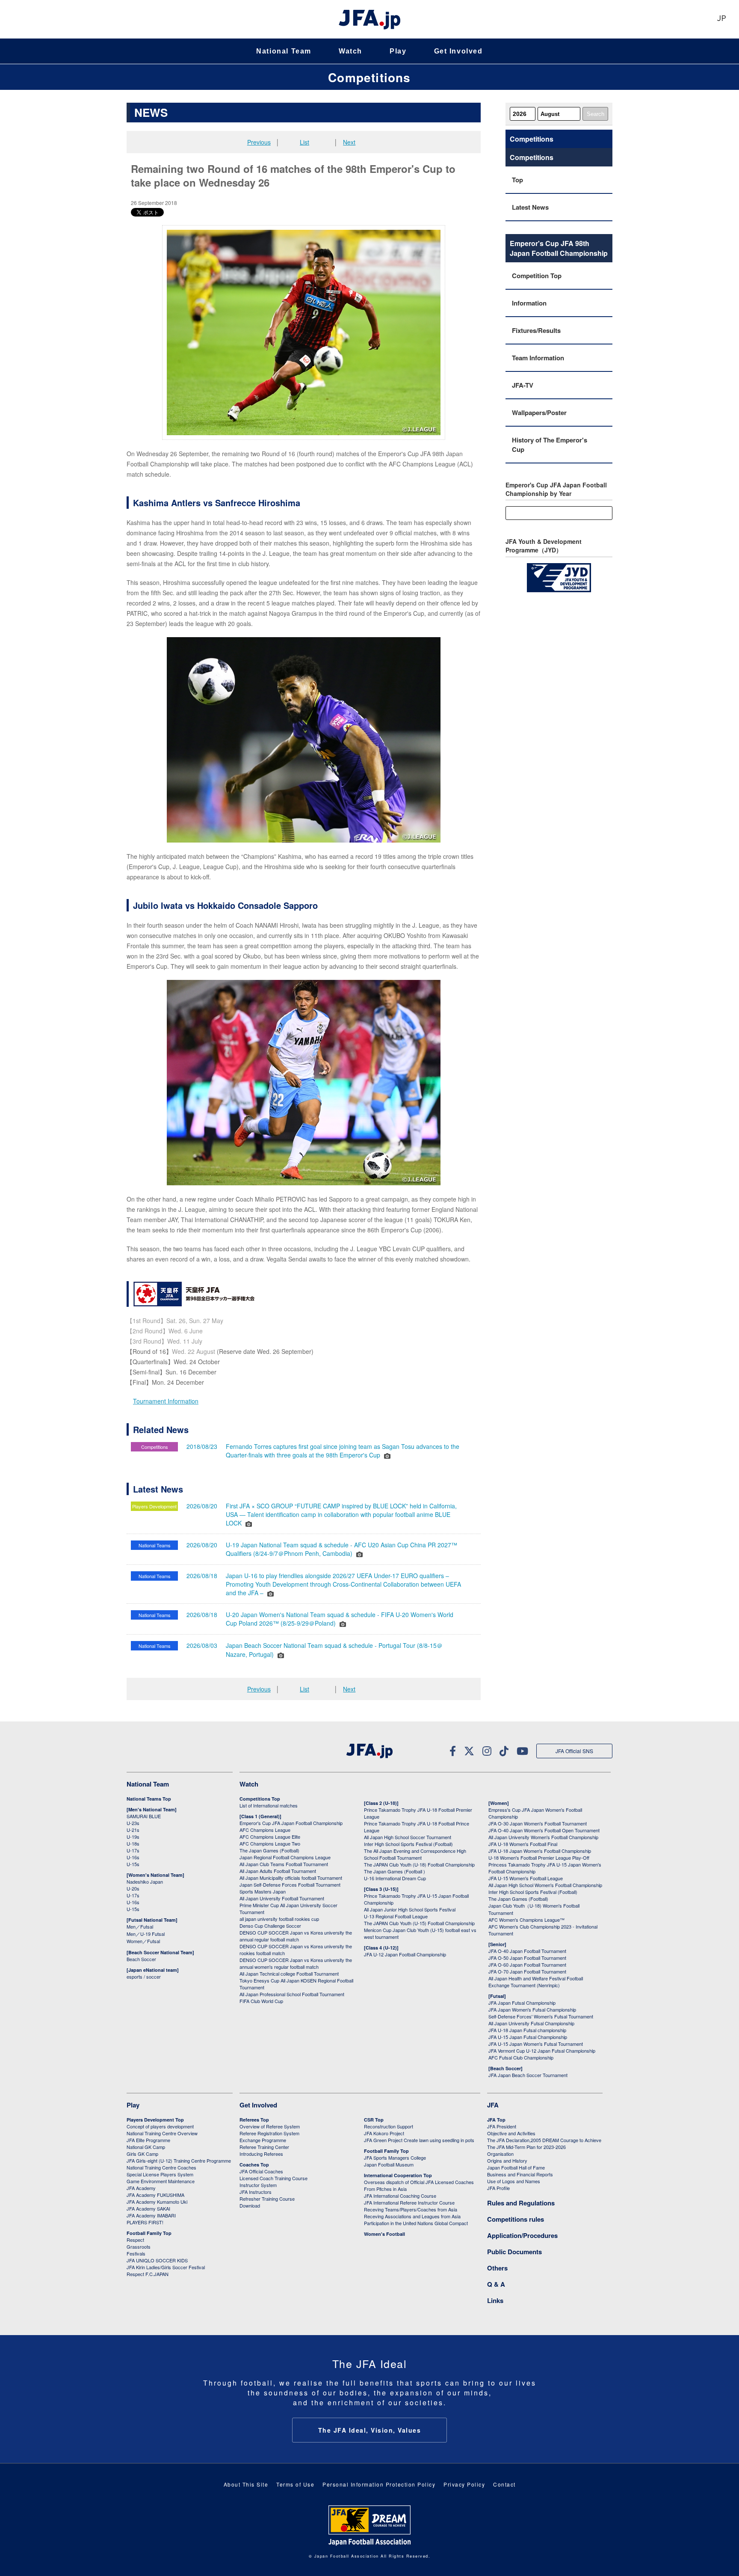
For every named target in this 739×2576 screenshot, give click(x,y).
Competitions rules (516, 2219)
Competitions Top (260, 1799)
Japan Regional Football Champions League (285, 1857)
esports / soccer (144, 1977)
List (304, 142)
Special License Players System (160, 2174)
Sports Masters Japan (263, 1891)
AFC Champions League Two (270, 1843)
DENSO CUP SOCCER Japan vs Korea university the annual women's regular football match (296, 1963)
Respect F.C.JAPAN (148, 2274)
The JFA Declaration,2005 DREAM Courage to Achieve (544, 2140)
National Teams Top (149, 1799)
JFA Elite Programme (148, 2140)
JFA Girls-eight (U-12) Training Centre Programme (179, 2161)
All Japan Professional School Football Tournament (292, 1994)
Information (529, 303)
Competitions (369, 77)
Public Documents (514, 2252)
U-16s (133, 1857)
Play (398, 51)
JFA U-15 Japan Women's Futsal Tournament (536, 2044)
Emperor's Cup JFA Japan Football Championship (291, 1823)
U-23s (133, 1823)
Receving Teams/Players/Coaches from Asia (411, 2209)
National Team (284, 51)
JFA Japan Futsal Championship (522, 2003)
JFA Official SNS (574, 1751)
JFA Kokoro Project (384, 2133)
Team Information (538, 358)
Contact (504, 2484)
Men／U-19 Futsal (146, 1934)
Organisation (500, 2154)
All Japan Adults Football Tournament (278, 1871)
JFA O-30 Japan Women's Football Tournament (538, 1823)
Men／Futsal (140, 1926)
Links (495, 2300)
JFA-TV (523, 385)
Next (349, 142)
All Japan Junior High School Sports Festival (410, 1909)
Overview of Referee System (270, 2126)
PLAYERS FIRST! (145, 2222)
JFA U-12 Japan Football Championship (405, 1954)
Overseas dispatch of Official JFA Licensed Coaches (419, 2182)
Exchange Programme (263, 2140)
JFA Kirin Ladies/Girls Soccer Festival (166, 2267)
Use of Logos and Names (514, 2181)
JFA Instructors (256, 2192)
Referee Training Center (264, 2147)
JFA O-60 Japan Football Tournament (527, 1965)
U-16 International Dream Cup (395, 1878)
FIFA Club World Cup (261, 2001)
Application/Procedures (522, 2235)
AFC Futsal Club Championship (521, 2057)
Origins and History (507, 2161)
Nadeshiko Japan (145, 1882)
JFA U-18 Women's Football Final (523, 1844)
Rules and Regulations (521, 2203)
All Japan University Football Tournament (282, 1898)
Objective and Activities (511, 2133)
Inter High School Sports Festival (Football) (408, 1844)
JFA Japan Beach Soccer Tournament (528, 2075)
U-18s (133, 1843)
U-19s (133, 1837)
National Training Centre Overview (162, 2133)
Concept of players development (160, 2126)
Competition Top (537, 276)
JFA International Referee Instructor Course (409, 2202)
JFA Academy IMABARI (151, 2215)
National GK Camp (146, 2147)
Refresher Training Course (267, 2199)
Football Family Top (149, 2233)
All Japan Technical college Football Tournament (289, 1974)
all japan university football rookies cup (279, 1919)
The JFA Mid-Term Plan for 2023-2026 (526, 2147)
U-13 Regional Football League (396, 1916)
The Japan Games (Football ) (395, 1871)
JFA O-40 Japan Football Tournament (527, 1951)
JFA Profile (498, 2188)
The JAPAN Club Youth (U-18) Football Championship (419, 1864)
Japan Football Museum (389, 2164)
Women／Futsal (143, 1941)
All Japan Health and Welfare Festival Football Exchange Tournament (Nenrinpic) (536, 1982)
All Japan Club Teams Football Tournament (284, 1864)
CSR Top (374, 2120)
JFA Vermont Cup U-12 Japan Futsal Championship (542, 2051)
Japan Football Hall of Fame (516, 2167)
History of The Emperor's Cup (550, 445)
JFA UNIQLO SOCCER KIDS (157, 2260)
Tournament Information (166, 1401)
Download (250, 2205)
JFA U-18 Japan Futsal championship (527, 2030)
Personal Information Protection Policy (379, 2484)
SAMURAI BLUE (144, 1816)
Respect (135, 2240)
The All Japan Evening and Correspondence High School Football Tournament (415, 1854)
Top (517, 180)
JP (721, 19)
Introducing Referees (261, 2154)
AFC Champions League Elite (270, 1837)
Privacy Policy (464, 2484)
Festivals (136, 2253)
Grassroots (139, 2247)
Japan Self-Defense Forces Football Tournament (290, 1885)
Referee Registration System (269, 2133)
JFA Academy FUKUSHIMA (155, 2195)
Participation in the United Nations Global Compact (416, 2223)
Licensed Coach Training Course (273, 2178)
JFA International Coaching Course (400, 2196)
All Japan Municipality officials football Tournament (291, 1878)
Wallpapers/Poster (539, 413)
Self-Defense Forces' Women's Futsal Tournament (541, 2016)
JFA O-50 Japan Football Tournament (527, 1958)
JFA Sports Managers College (395, 2158)
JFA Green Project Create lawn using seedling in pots (419, 2140)
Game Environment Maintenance (161, 2181)
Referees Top (254, 2120)
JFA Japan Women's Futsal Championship (532, 2009)
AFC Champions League (265, 1830)
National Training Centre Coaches (161, 2167)
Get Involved (458, 51)
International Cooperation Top (398, 2175)
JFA (493, 2105)
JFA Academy (141, 2188)
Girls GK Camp (142, 2154)
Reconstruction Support (389, 2126)
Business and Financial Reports (520, 2174)
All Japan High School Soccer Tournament (408, 1837)
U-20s (133, 1888)
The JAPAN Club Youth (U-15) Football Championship (419, 1923)
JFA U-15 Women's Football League (526, 1878)
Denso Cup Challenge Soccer (270, 1926)
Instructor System (258, 2185)
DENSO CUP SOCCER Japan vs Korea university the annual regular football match (296, 1936)
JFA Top (496, 2120)
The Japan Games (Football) (269, 1850)
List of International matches (269, 1805)
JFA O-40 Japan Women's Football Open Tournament (544, 1830)
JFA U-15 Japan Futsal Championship (528, 2037)
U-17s (133, 1850)
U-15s (133, 1864)
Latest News (530, 207)
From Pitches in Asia (385, 2189)
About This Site (246, 2484)
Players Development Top (155, 2120)
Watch (350, 51)
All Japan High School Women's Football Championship (545, 1885)
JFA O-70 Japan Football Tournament (527, 1971)
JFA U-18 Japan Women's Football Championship (540, 1851)
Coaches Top (254, 2165)
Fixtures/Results (536, 330)
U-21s (133, 1830)
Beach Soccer (141, 1959)
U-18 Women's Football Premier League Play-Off (539, 1858)
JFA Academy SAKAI (148, 2208)
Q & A (496, 2284)
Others (497, 2268)
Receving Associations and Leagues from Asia (412, 2216)
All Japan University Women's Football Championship (543, 1837)
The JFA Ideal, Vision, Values (370, 2430)
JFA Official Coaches (261, 2171)
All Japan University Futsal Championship (531, 2023)
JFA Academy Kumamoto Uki (157, 2202)
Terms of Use (295, 2484)
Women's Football (384, 2234)
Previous (259, 142)
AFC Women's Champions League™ (526, 1920)
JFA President (502, 2126)
